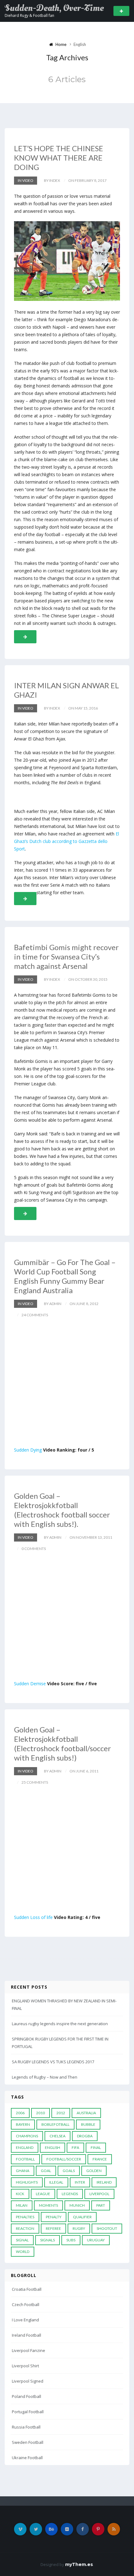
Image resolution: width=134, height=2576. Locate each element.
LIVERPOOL (99, 2194)
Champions (27, 2136)
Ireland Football (26, 2335)
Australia (86, 2113)
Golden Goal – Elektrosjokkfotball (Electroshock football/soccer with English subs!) (62, 1744)
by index (52, 180)
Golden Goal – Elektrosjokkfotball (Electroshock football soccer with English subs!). (62, 1510)
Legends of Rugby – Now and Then (45, 2077)
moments (48, 2205)
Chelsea (57, 2136)
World (23, 2252)
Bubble (88, 2124)
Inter (80, 2182)
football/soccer (64, 2159)
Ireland (104, 2182)
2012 (61, 2113)
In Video (26, 180)
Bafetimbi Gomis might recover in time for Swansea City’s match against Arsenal (66, 957)
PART (101, 2205)
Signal (22, 2240)
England (25, 2147)
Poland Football (26, 2396)
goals (69, 2171)
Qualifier (82, 2217)
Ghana (23, 2171)
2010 (41, 2113)
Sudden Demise (30, 1684)
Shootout (107, 2228)
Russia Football (26, 2427)
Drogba (85, 2136)
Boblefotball (55, 2124)
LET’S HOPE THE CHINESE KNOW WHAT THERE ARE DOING (59, 158)
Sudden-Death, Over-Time (54, 8)
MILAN (22, 2205)
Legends (70, 2194)
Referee (53, 2228)
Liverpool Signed (28, 2381)
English (53, 2147)
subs (71, 2240)
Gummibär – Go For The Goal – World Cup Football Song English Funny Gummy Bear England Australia (65, 1276)
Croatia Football (27, 2289)
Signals (48, 2240)
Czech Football (26, 2304)
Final (96, 2147)
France (100, 2159)
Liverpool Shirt (25, 2366)
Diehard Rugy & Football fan (29, 15)
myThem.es (79, 2564)
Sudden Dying (28, 1450)
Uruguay (96, 2240)
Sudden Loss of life (33, 1917)
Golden (94, 2171)
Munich (77, 2205)
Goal (46, 2171)
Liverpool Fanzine (29, 2350)
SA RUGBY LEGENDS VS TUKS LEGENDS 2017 (53, 2062)
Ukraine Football (27, 2458)
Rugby (79, 2228)
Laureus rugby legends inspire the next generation (60, 2024)
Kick (20, 2194)
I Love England (25, 2320)
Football (25, 2159)
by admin (53, 1304)
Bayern (23, 2124)
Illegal (56, 2182)
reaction (25, 2228)
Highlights (27, 2182)
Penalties (25, 2217)
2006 (20, 2113)
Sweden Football (28, 2442)
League (43, 2194)
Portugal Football (28, 2412)
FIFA (75, 2147)
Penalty (54, 2217)
